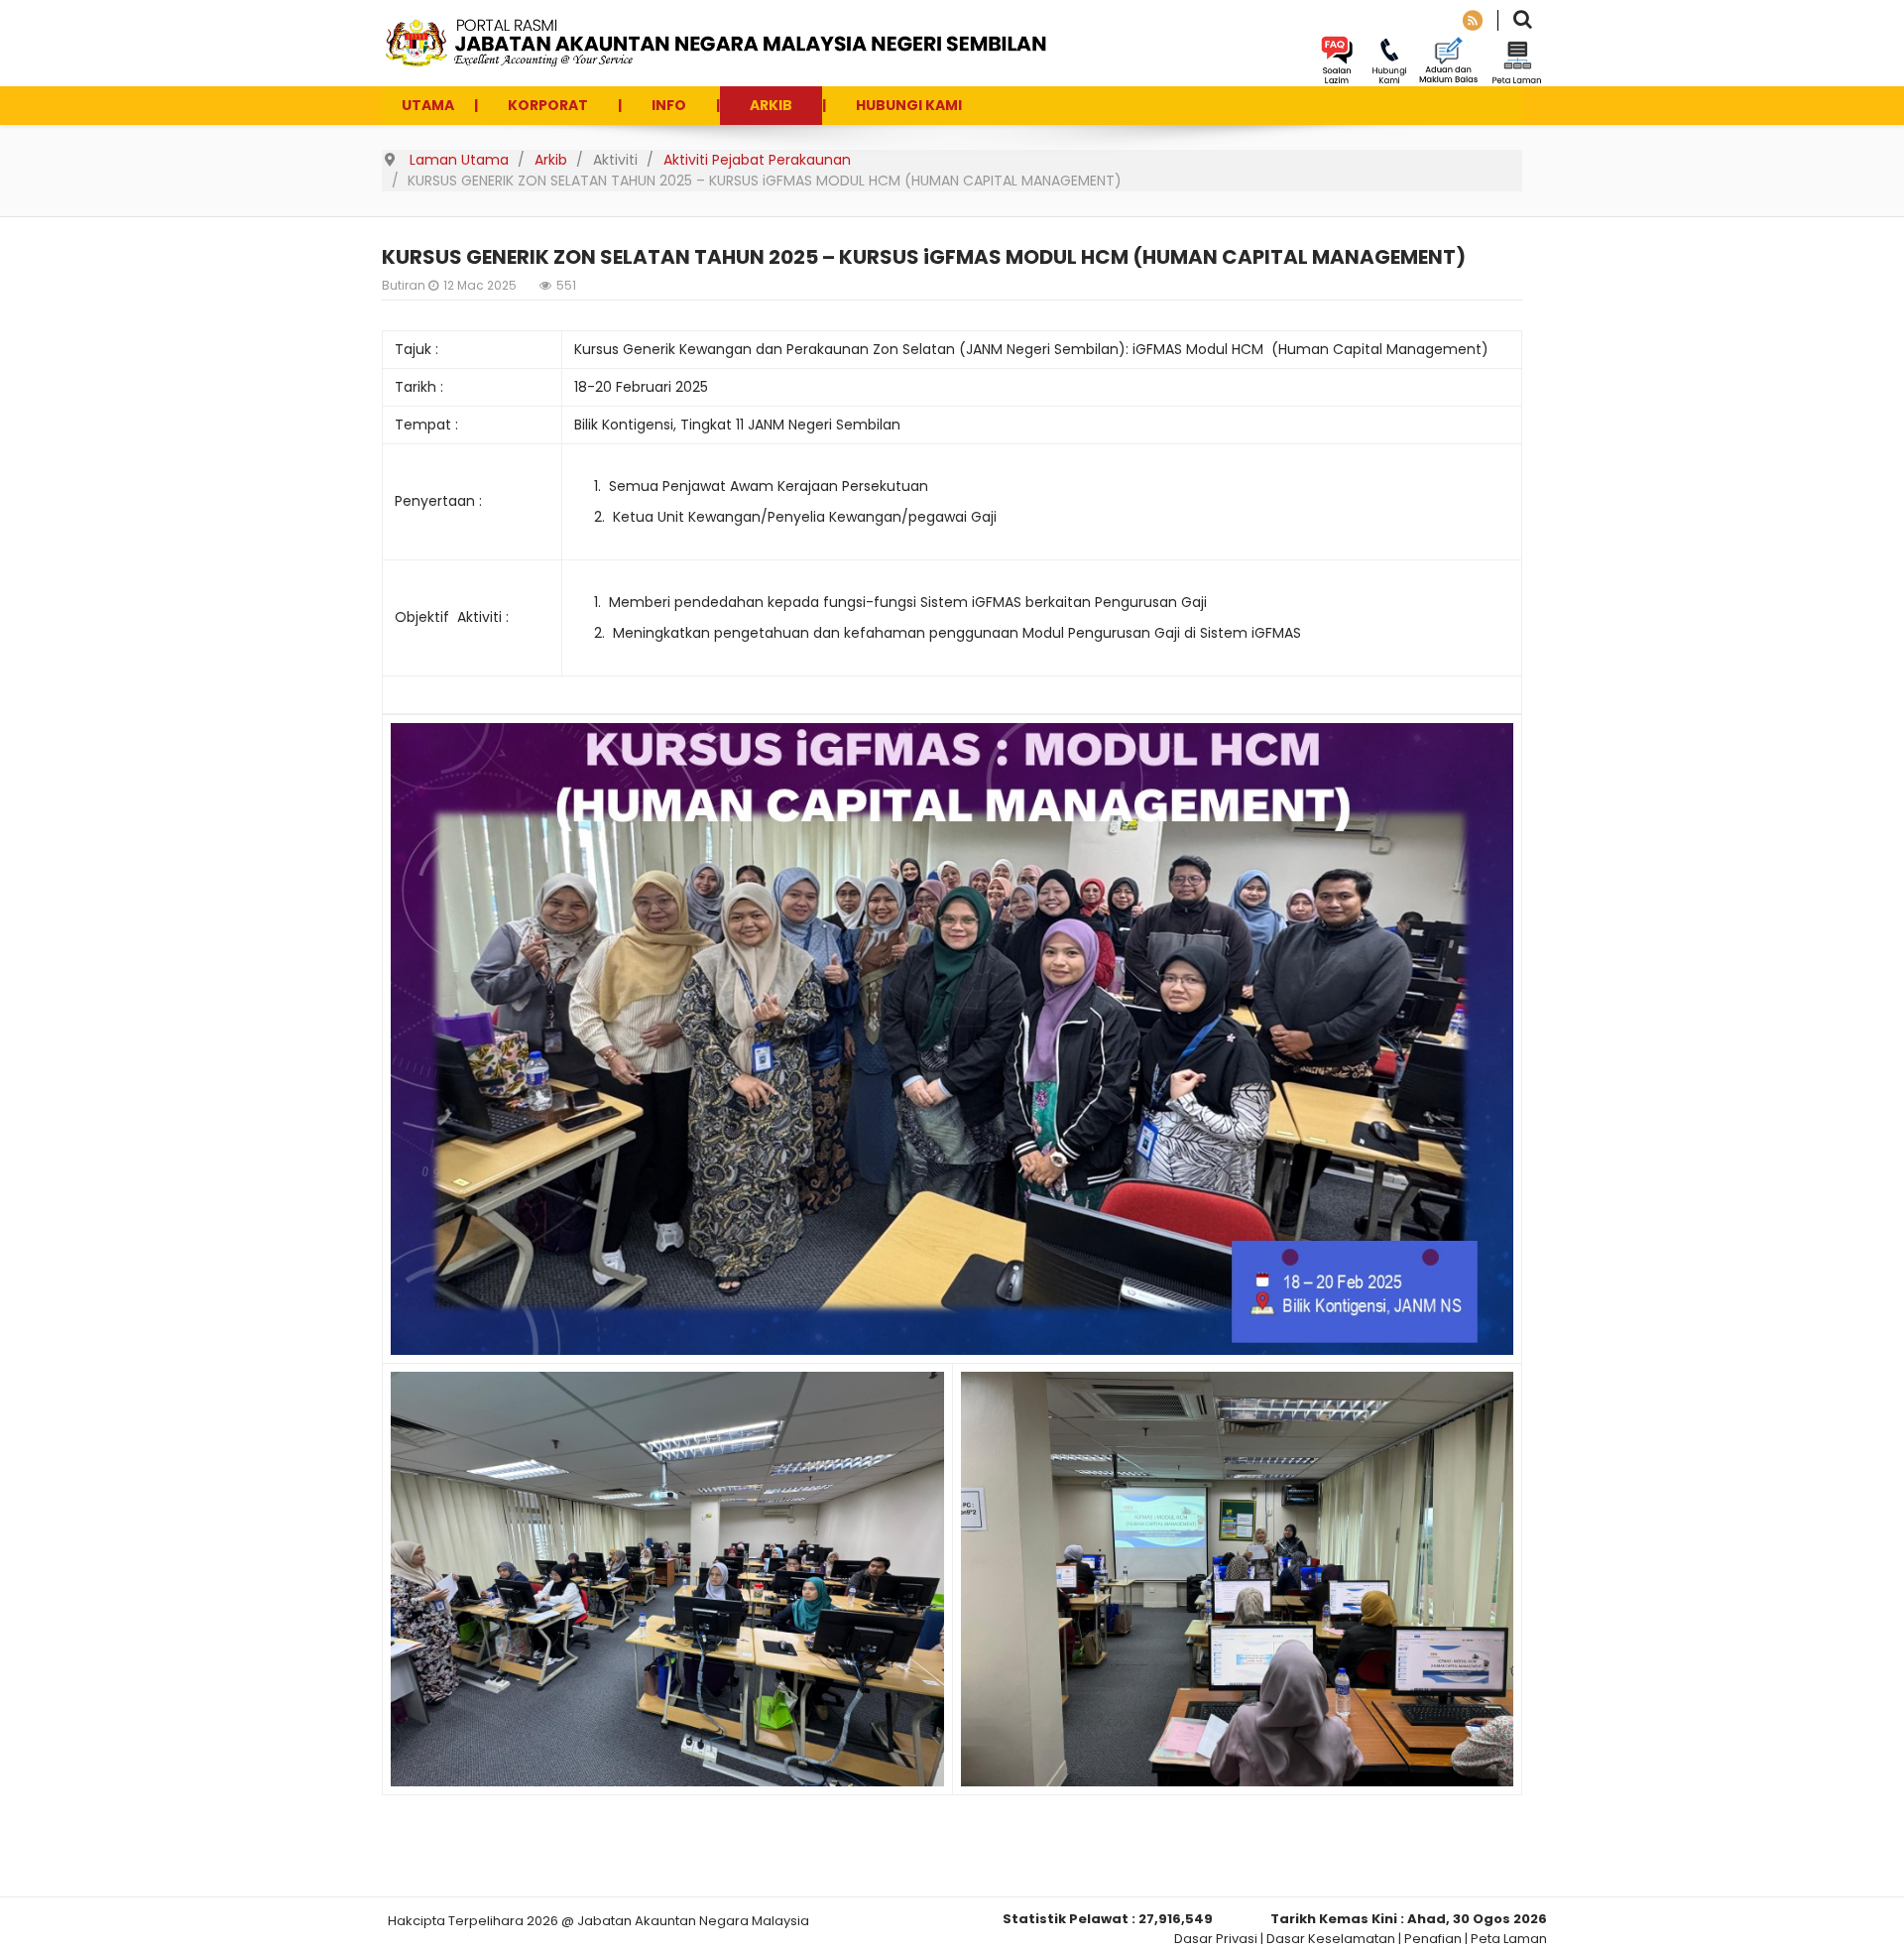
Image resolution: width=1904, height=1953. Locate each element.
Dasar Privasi (1216, 1939)
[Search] (1523, 21)
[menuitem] (428, 106)
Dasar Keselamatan (1331, 1939)
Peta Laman (1509, 1939)
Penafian (1433, 1939)
